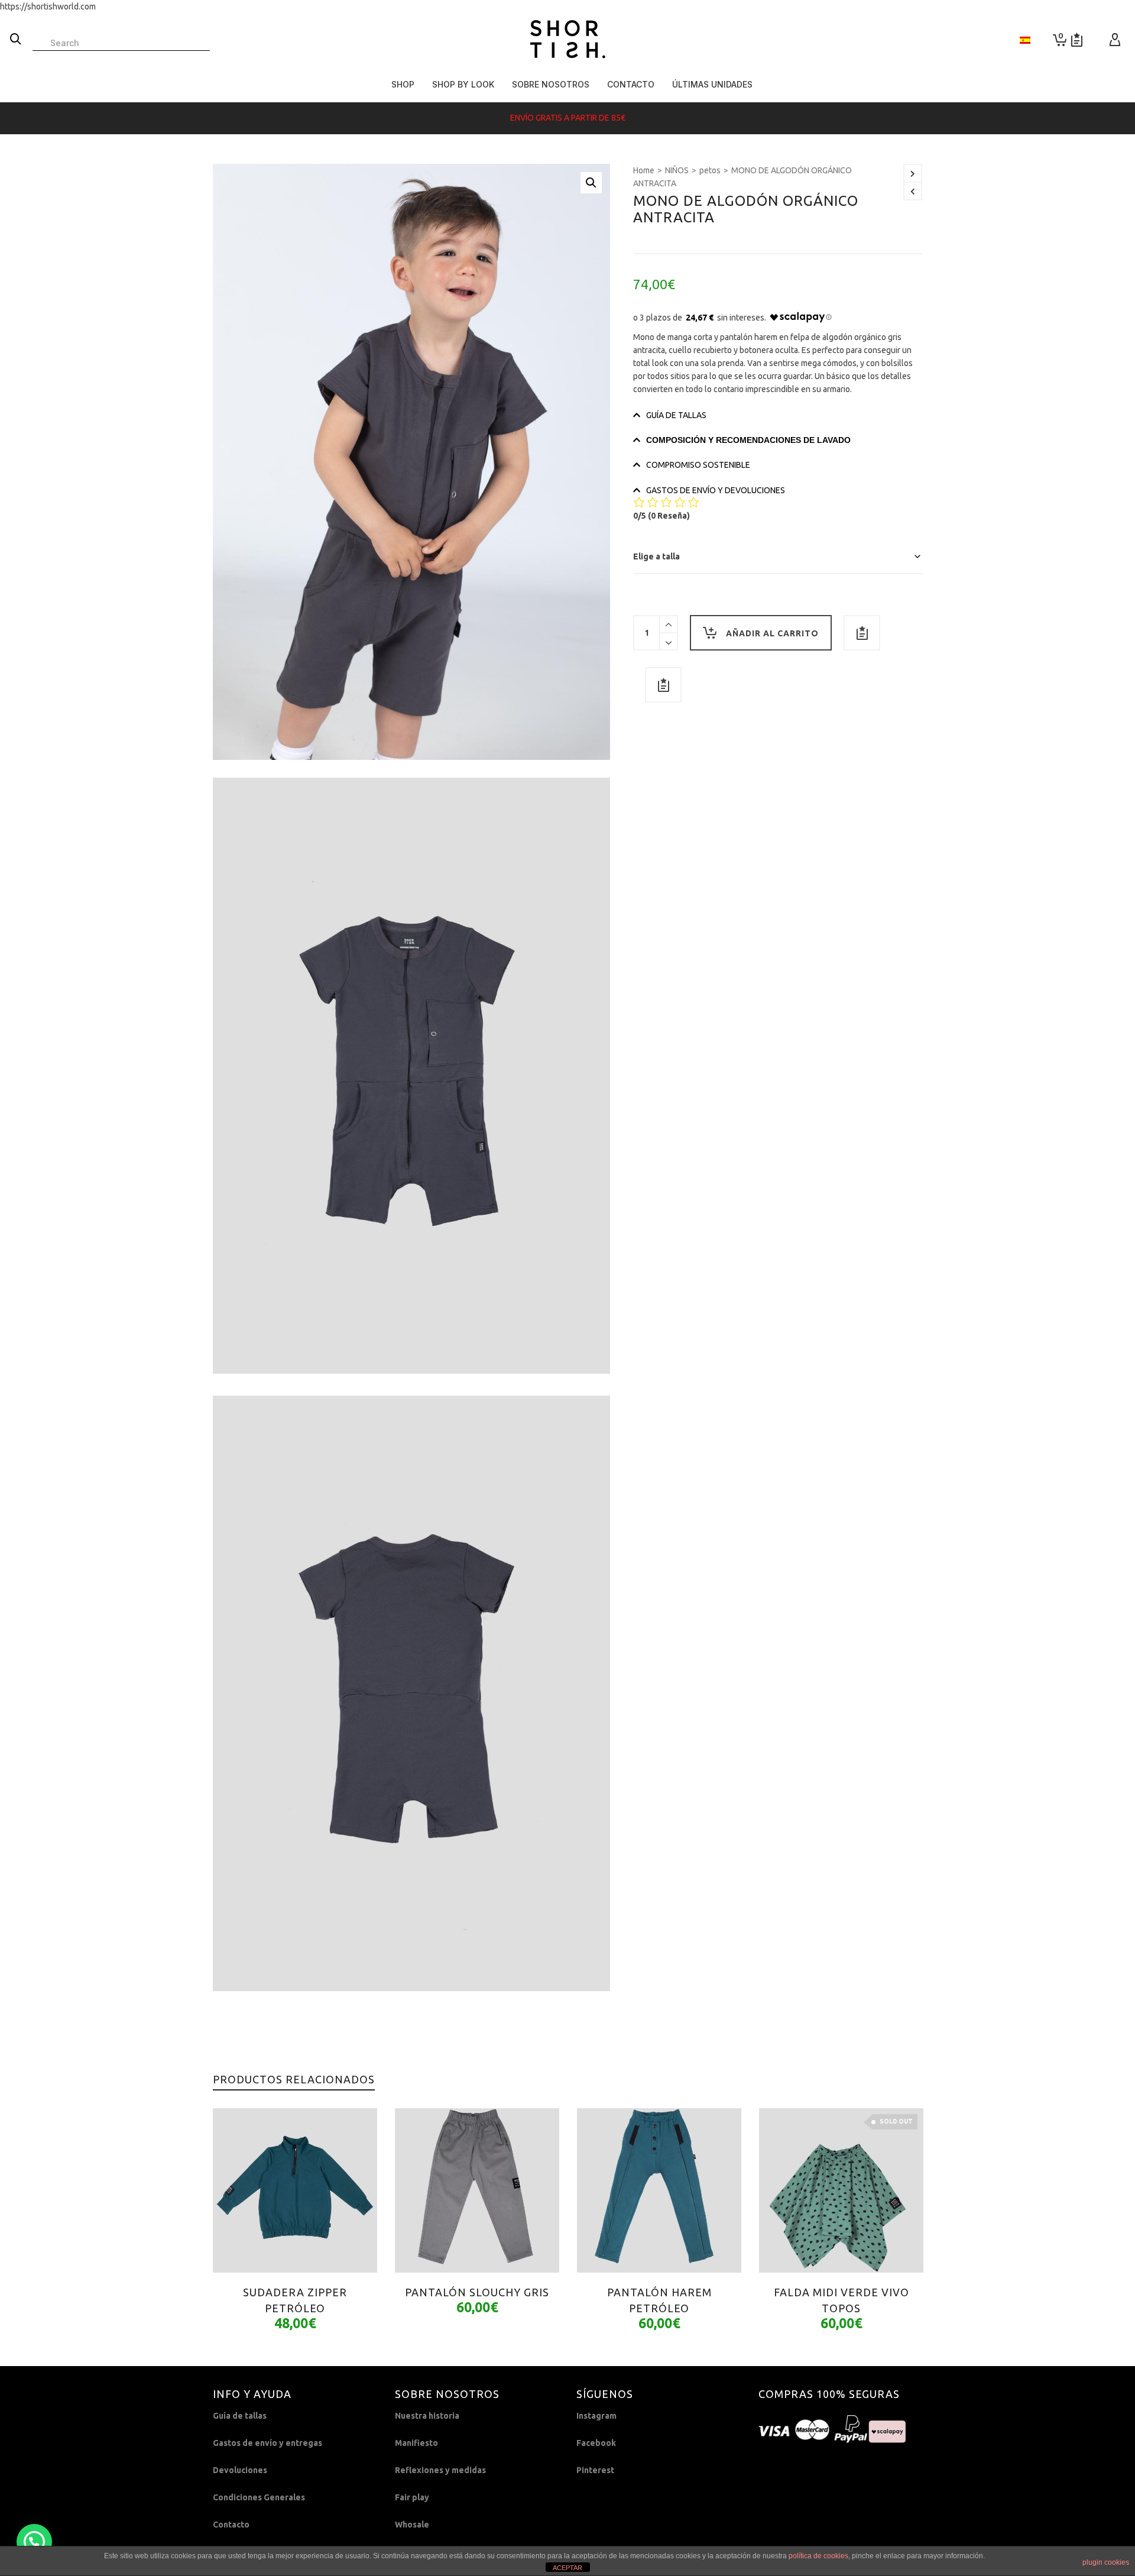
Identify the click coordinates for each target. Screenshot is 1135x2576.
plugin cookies (1106, 2562)
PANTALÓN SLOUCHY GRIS (477, 2292)
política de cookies (818, 2556)
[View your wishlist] (1077, 40)
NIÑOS (677, 170)
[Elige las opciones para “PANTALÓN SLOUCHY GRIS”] (422, 2245)
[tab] (778, 415)
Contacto (231, 2525)
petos (710, 170)
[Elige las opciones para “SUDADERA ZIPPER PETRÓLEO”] (240, 2245)
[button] (591, 183)
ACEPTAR (567, 2568)
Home (644, 170)
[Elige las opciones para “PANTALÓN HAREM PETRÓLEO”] (604, 2245)
